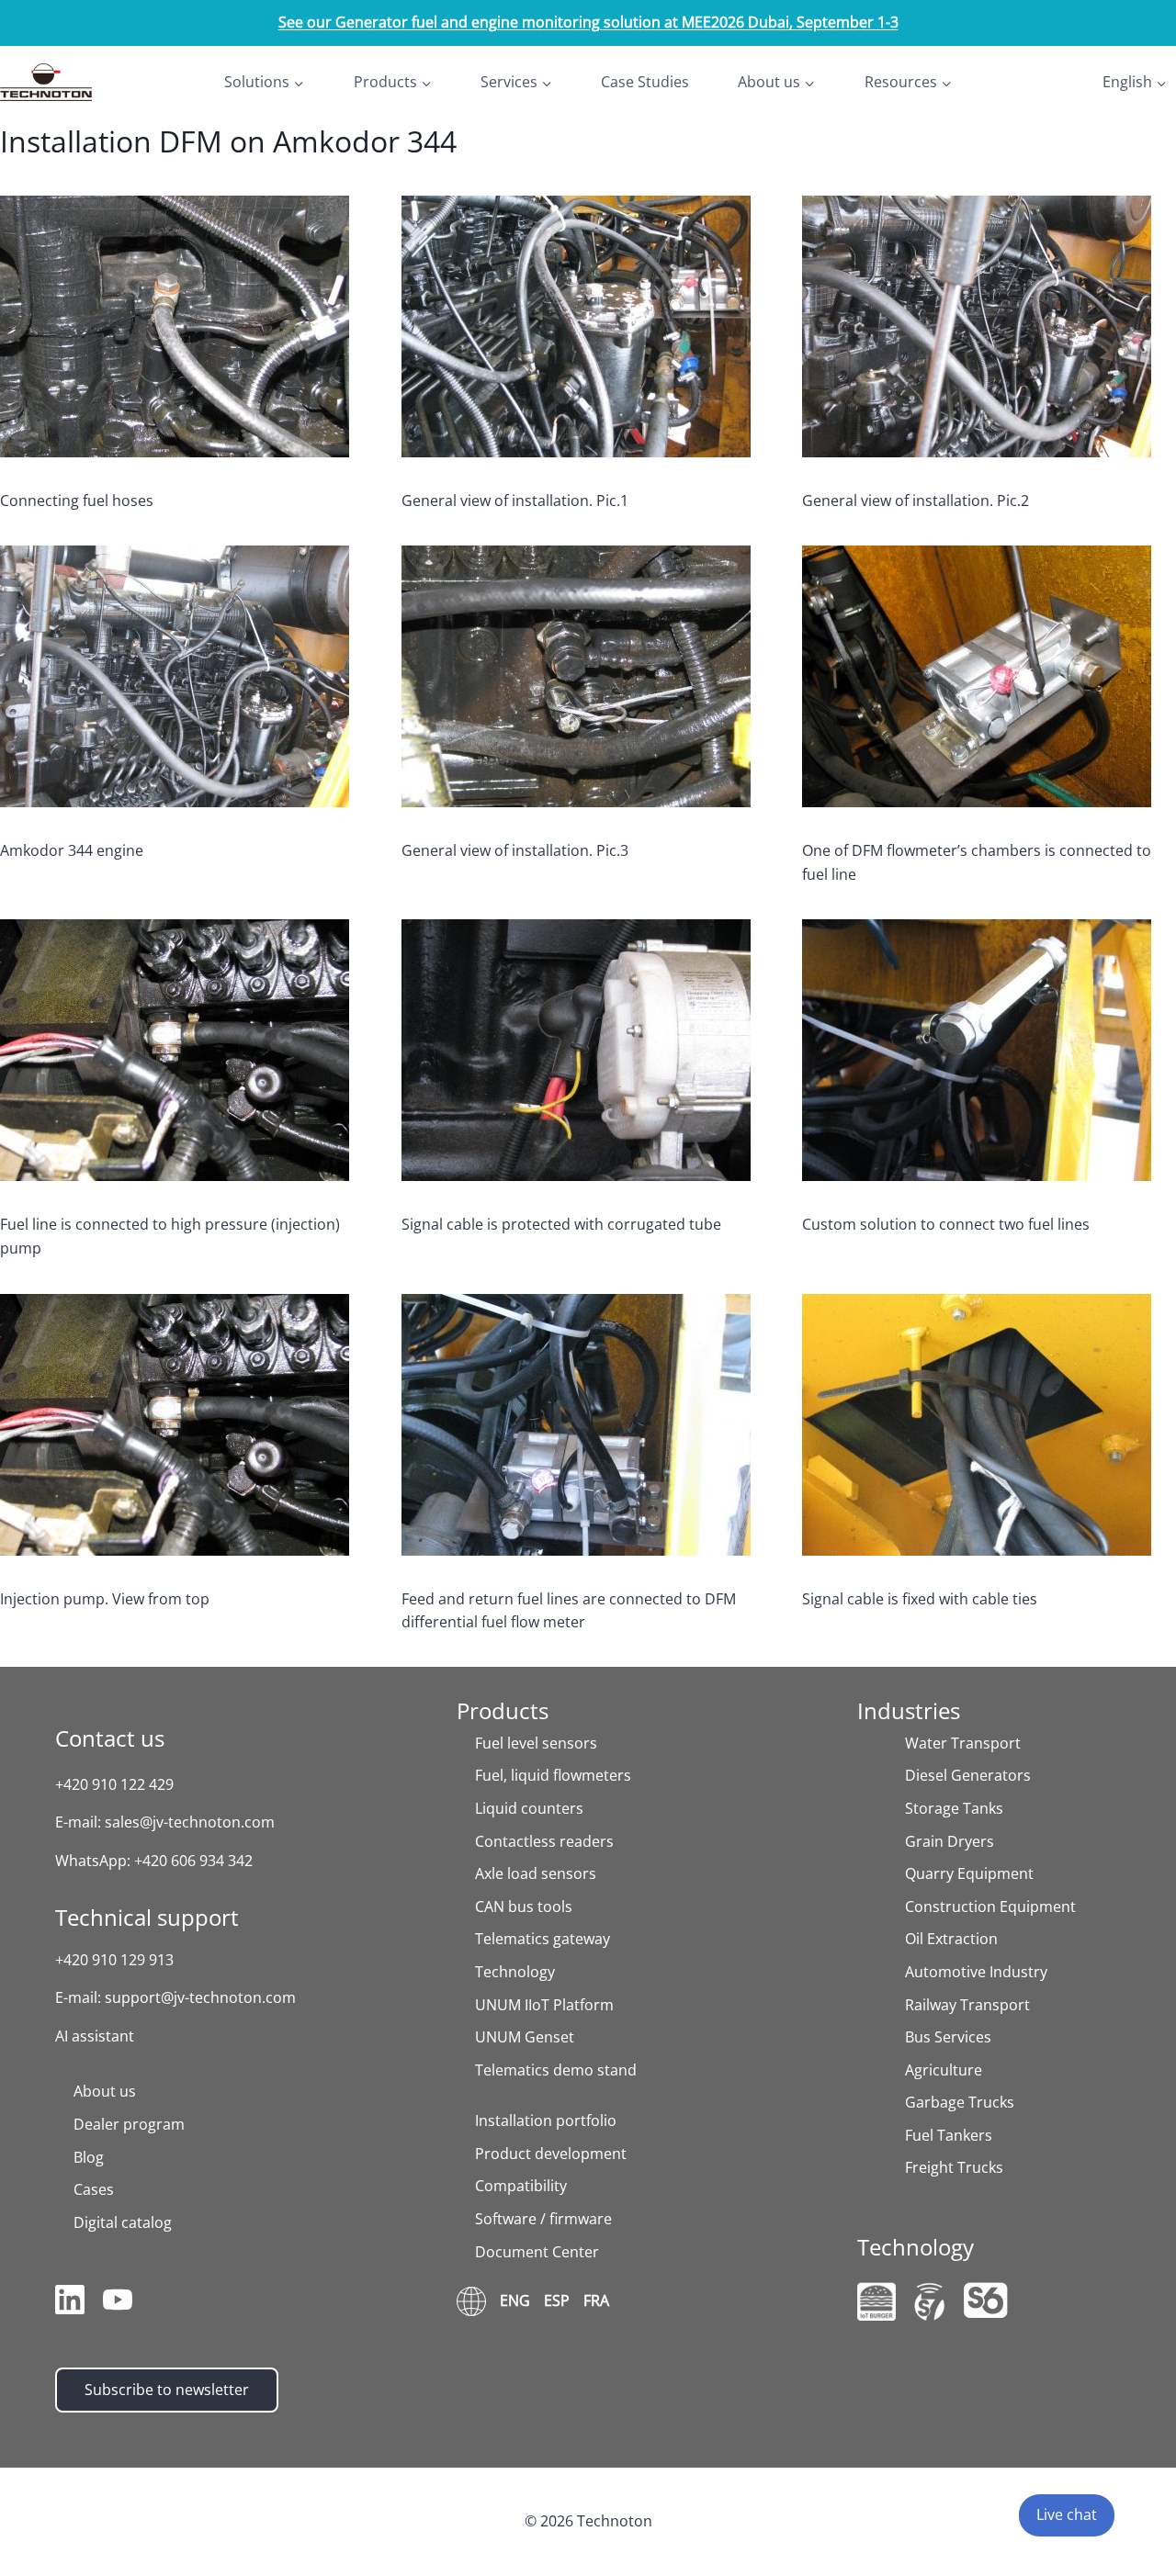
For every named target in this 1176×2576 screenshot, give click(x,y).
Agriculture (944, 2070)
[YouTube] (118, 2303)
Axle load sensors (536, 1873)
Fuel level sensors (536, 1743)
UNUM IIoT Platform (544, 2005)
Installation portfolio (546, 2120)
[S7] (930, 2302)
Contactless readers (544, 1841)
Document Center (537, 2252)
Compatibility (521, 2186)
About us (105, 2091)
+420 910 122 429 (114, 1784)
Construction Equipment (990, 1907)
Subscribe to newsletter (167, 2390)
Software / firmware (543, 2219)
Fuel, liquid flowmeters (553, 1775)
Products (503, 1710)
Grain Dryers (950, 1841)
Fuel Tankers (949, 2135)
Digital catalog (123, 2222)
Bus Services (948, 2037)
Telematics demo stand (556, 2070)
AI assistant (95, 2036)
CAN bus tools (524, 1907)
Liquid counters (529, 1808)
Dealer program (129, 2124)
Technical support (147, 1917)
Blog (89, 2157)
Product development (551, 2154)
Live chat (1067, 2514)
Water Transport (963, 1743)
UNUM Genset (525, 2037)
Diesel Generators (968, 1775)
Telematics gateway (543, 1939)
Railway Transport (967, 2005)
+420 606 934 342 (193, 1861)
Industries (909, 1710)
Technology (515, 1972)
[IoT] (876, 2301)
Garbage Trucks (960, 2102)
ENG (515, 2300)
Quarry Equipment (969, 1873)
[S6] (986, 2300)
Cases (94, 2189)
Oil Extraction (951, 1939)
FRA (596, 2300)
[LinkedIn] (70, 2303)
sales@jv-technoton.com (190, 1822)
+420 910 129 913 (114, 1960)
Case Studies (645, 82)
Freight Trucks (954, 2167)
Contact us (110, 1738)
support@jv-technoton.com (200, 1997)
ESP (557, 2300)
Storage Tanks (954, 1808)
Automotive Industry (976, 1972)
